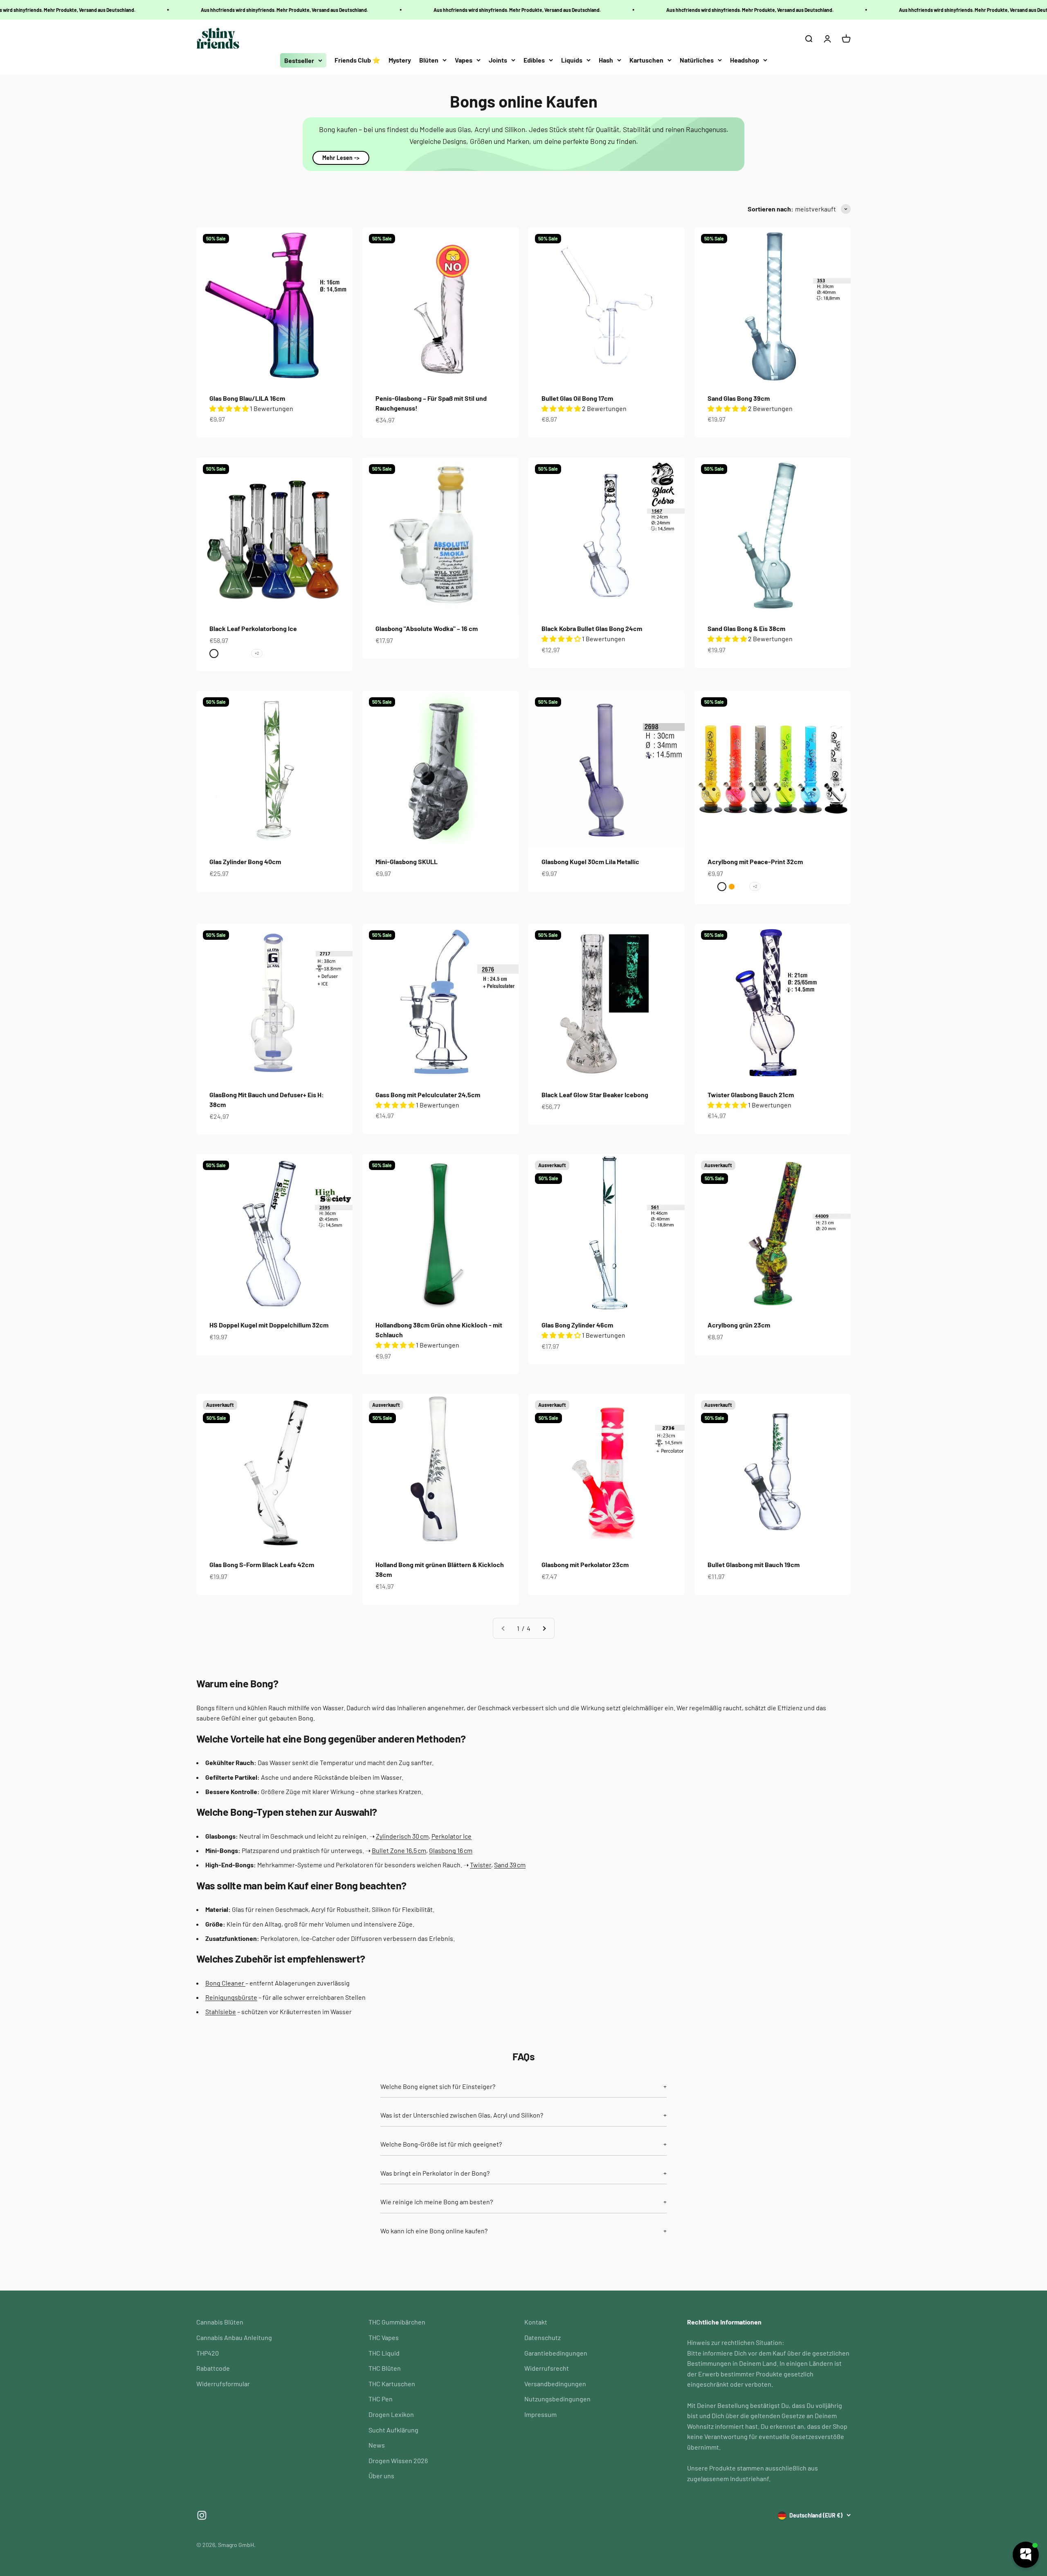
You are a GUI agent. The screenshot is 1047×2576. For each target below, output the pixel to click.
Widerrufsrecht (547, 2368)
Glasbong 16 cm (451, 1850)
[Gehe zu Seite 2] (544, 1628)
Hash (606, 60)
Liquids (572, 60)
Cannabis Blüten (220, 2322)
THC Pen (381, 2399)
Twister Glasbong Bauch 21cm (751, 1095)
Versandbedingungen (555, 2384)
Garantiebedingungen (556, 2353)
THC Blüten (385, 2368)
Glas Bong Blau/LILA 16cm (247, 398)
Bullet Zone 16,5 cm (399, 1850)
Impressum (540, 2414)
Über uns (381, 2476)
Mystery (400, 60)
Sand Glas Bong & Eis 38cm (746, 628)
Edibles (534, 60)
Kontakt (536, 2322)
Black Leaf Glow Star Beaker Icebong (595, 1095)
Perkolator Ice (452, 1836)
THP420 (208, 2353)
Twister (481, 1865)
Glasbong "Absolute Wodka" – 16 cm (427, 628)
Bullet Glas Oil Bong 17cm (577, 398)
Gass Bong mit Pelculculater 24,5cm (428, 1095)
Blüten (429, 60)
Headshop (745, 60)
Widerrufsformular (223, 2384)
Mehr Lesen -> (341, 158)
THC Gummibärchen (397, 2322)
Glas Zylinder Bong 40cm (245, 861)
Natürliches (697, 60)
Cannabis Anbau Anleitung (234, 2337)
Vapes (464, 60)
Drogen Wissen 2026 (398, 2460)
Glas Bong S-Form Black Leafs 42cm (262, 1564)
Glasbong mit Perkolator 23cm (585, 1564)
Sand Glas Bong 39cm (739, 398)
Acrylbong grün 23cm (739, 1325)
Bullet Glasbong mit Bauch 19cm (754, 1564)
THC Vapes (384, 2337)
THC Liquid (384, 2353)
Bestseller (299, 60)
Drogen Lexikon (391, 2414)
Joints (498, 60)
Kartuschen (646, 60)
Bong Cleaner (225, 1983)
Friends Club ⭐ (357, 60)
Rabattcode (213, 2368)
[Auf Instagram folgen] (202, 2515)
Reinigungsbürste (231, 1997)
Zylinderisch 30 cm (402, 1836)
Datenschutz (543, 2337)
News (377, 2445)
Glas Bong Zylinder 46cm (577, 1325)
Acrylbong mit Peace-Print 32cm (755, 861)
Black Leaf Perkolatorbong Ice (253, 628)
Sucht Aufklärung (393, 2430)
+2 (257, 653)
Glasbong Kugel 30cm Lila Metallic (590, 861)
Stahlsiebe (221, 2011)
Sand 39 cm (510, 1865)
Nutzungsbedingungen (557, 2399)
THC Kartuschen (392, 2384)
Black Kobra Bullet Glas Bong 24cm (592, 628)
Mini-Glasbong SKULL (407, 861)
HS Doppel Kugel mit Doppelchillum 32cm (269, 1325)
